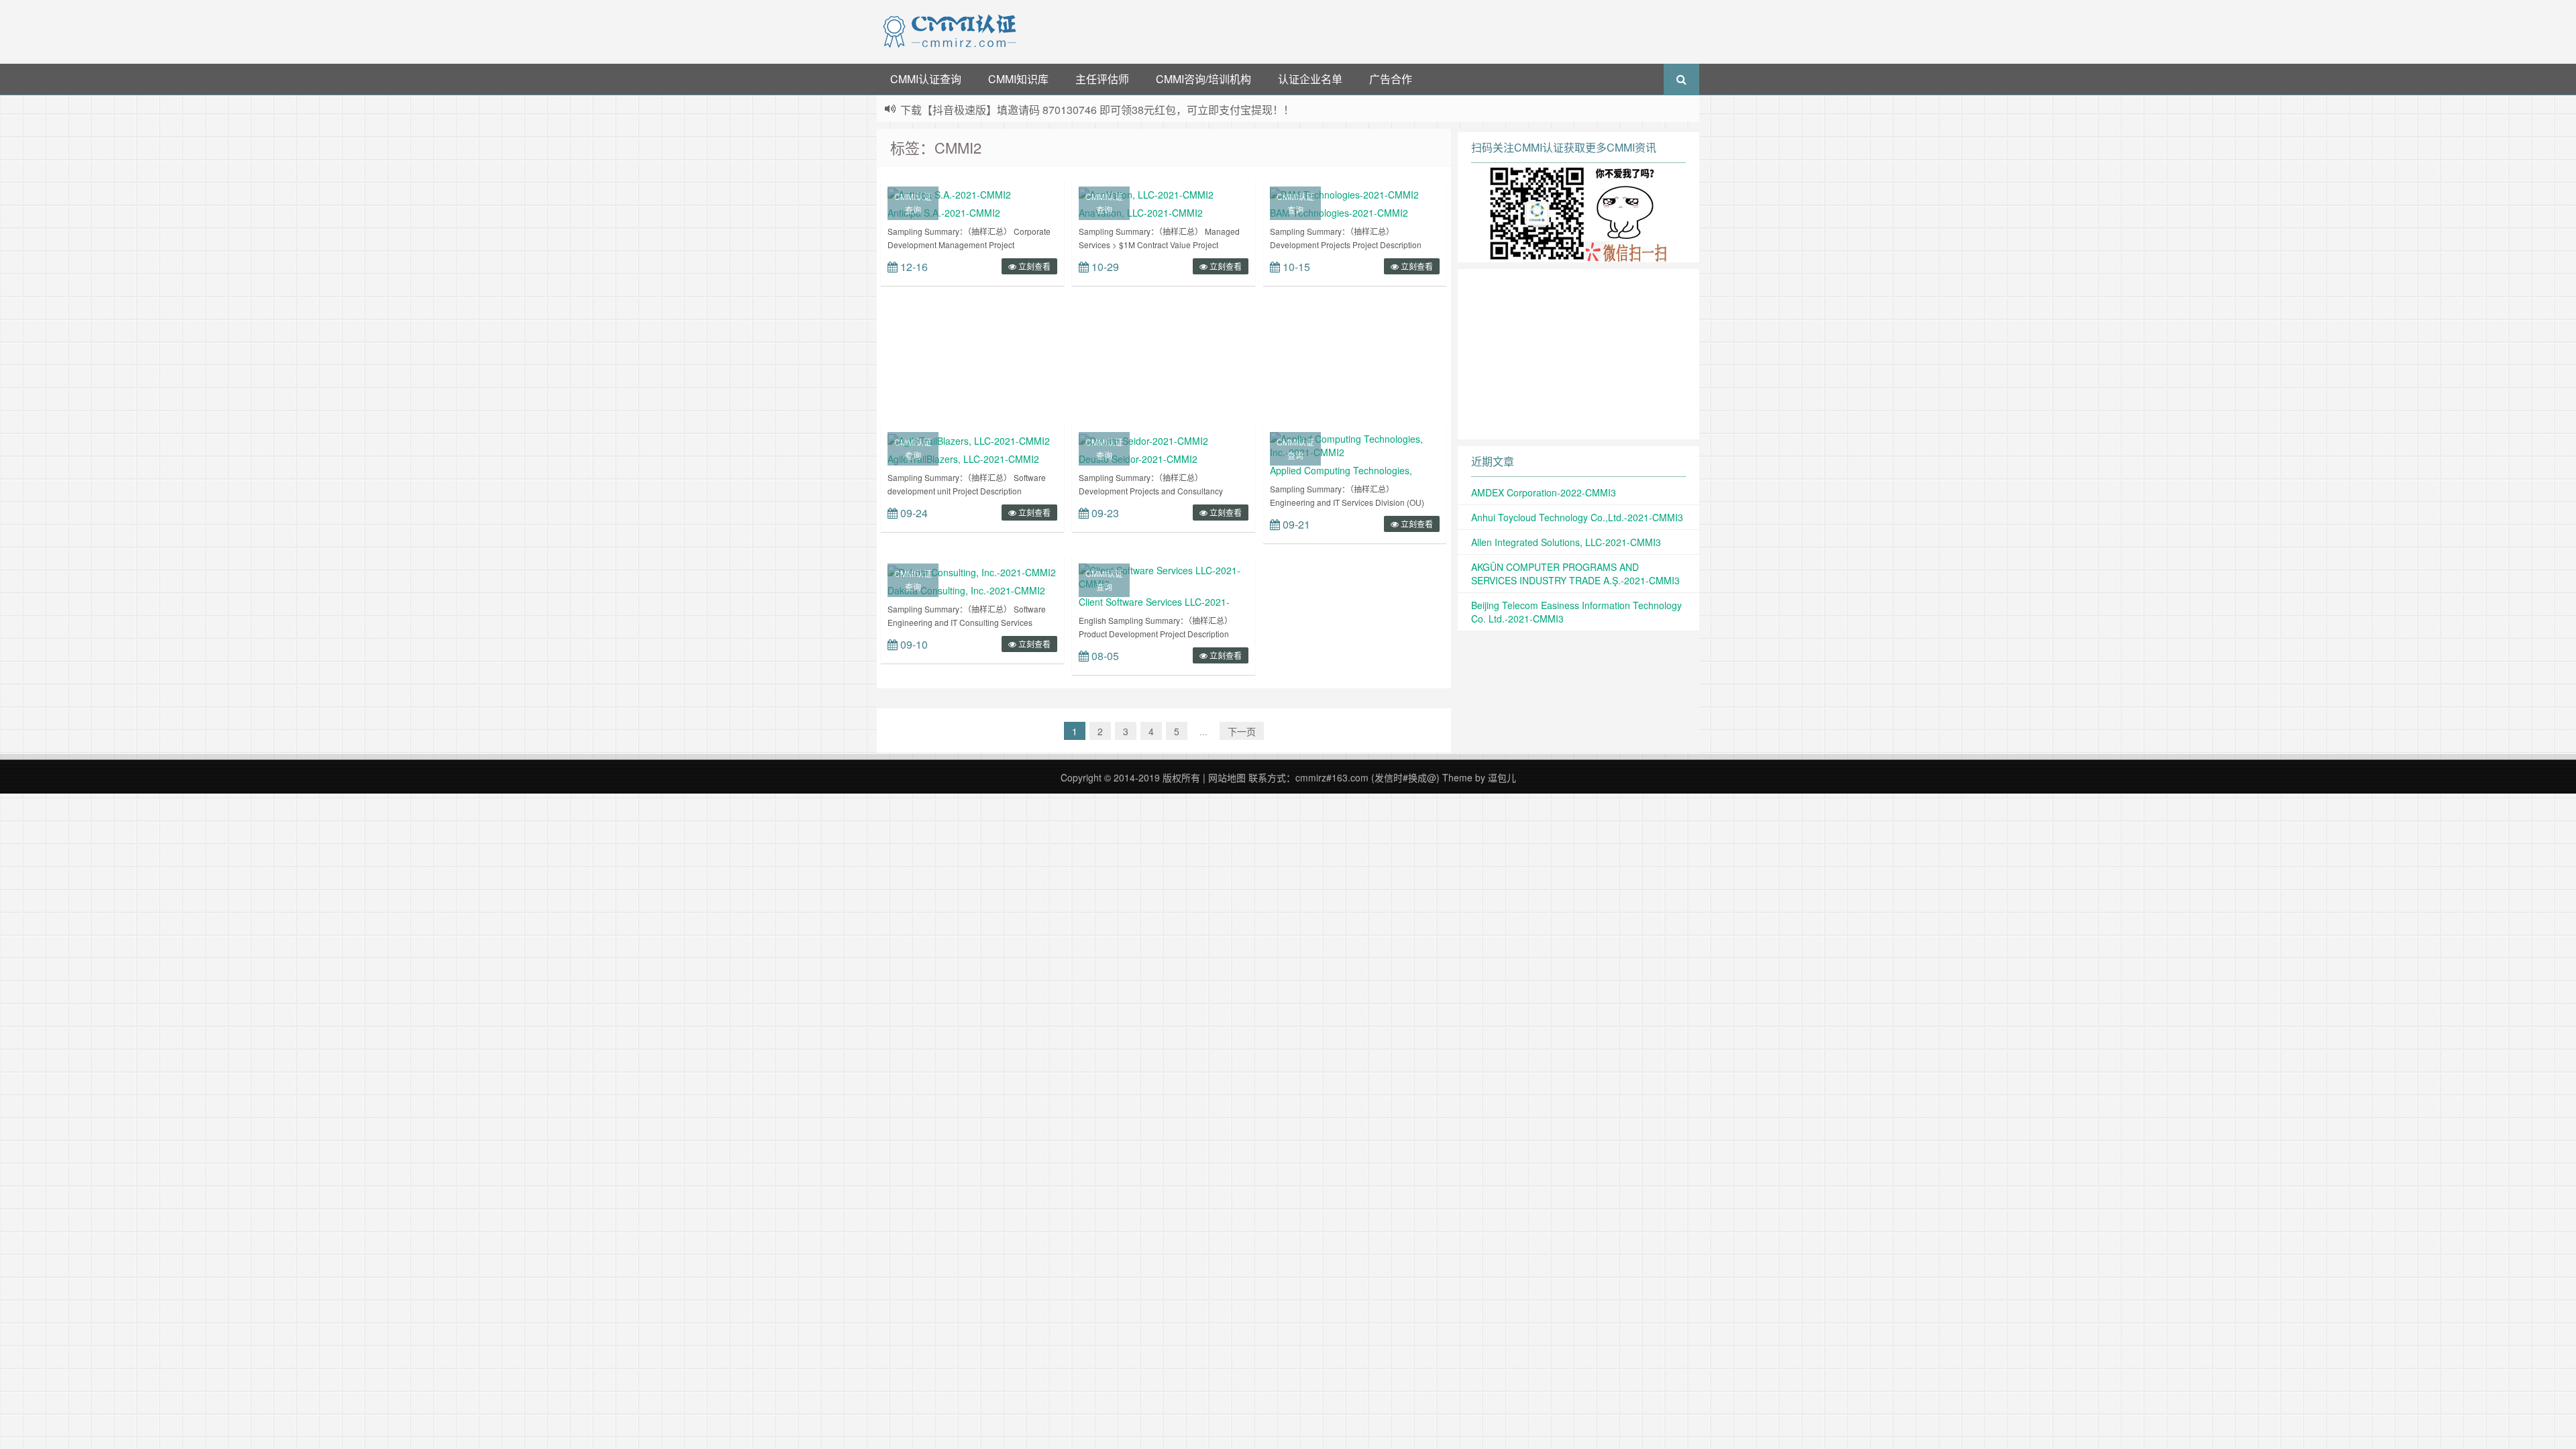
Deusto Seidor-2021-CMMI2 (1138, 459)
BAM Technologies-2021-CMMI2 (1339, 213)
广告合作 (1391, 79)
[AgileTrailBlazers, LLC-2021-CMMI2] (969, 439)
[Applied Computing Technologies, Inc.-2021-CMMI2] (1355, 444)
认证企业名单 (1310, 79)
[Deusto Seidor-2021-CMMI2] (1143, 439)
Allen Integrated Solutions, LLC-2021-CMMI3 (1566, 542)
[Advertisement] (1360, 30)
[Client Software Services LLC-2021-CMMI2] (1164, 576)
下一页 (1242, 731)
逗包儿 (1502, 777)
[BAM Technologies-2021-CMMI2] (1344, 193)
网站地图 (1227, 777)
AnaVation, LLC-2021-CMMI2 (1141, 213)
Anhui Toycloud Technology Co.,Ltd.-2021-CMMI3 (1577, 517)
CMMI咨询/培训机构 (1203, 79)
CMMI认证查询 (926, 79)
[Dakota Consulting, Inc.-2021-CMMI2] (972, 570)
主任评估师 (1102, 79)
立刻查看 (1033, 266)
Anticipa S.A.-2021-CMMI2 (944, 213)
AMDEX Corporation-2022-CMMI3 (1544, 492)
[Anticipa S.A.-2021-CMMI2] (949, 193)
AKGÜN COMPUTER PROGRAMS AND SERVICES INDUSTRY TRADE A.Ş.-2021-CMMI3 (1575, 574)
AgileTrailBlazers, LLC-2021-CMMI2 (963, 459)
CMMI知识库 (1018, 79)
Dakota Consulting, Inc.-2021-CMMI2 (966, 590)
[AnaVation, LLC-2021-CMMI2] (1146, 193)
